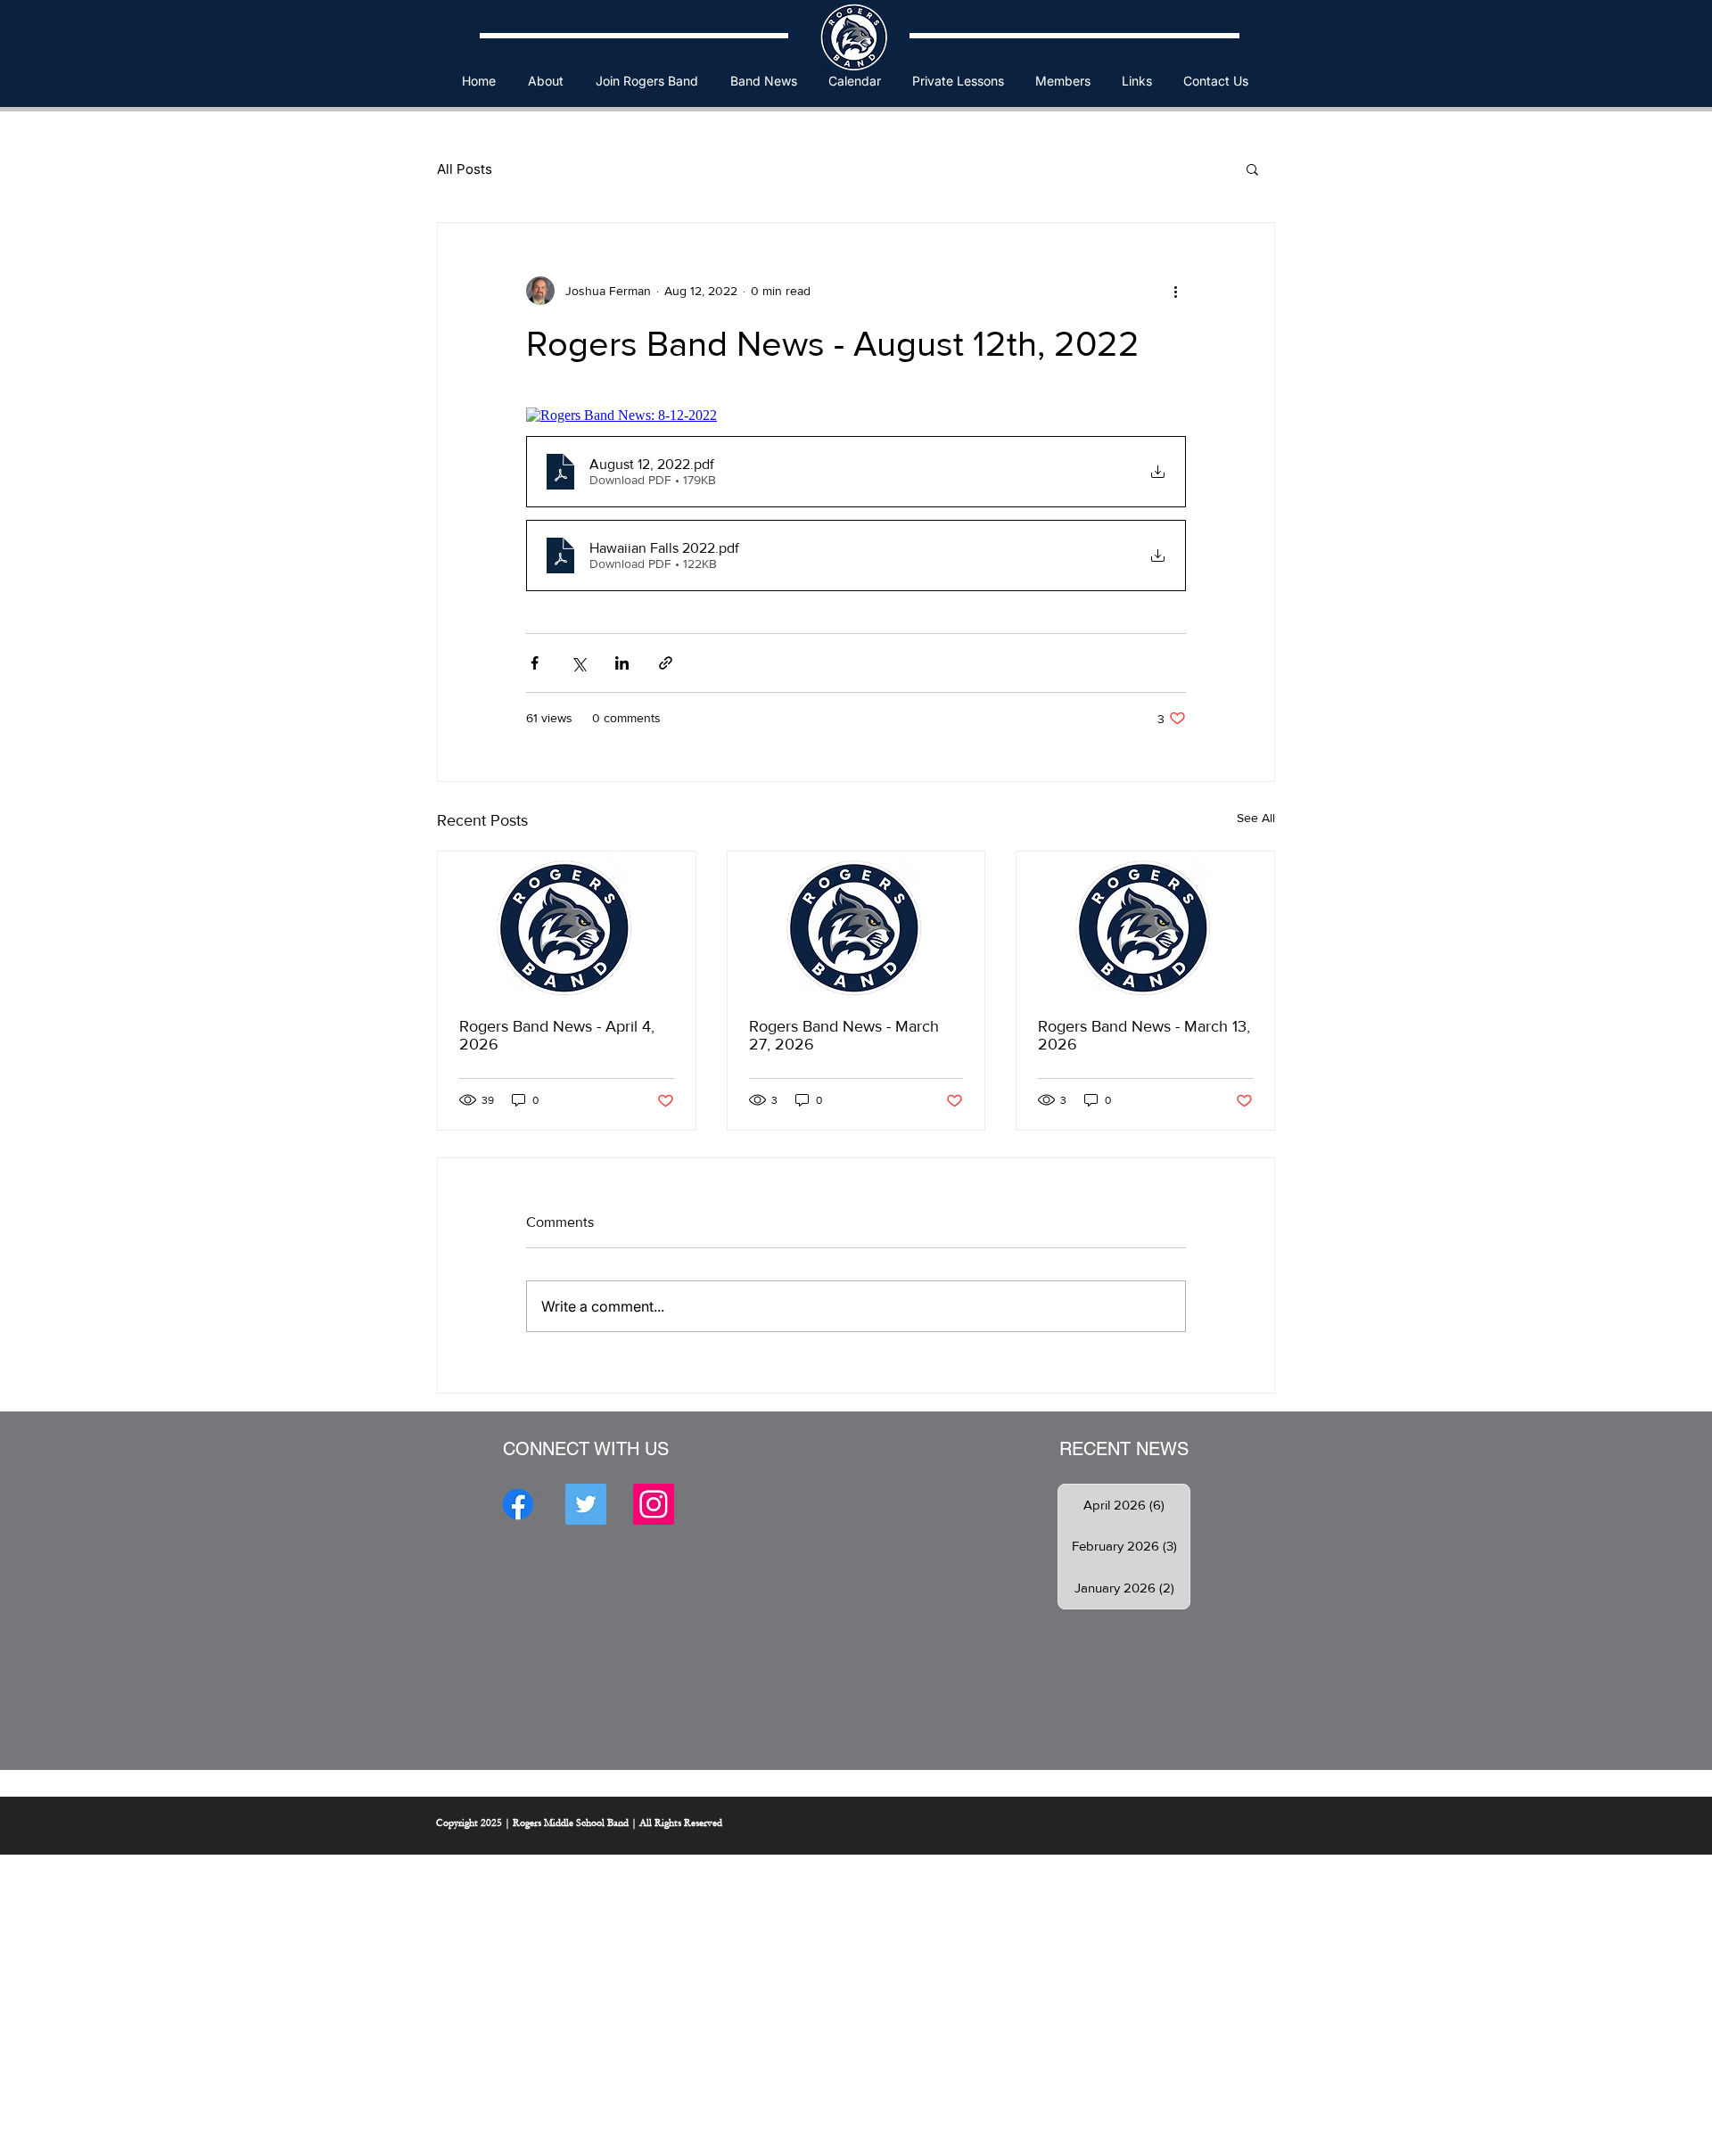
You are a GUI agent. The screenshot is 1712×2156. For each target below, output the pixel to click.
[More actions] (1175, 291)
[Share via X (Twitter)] (578, 663)
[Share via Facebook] (535, 663)
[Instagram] (654, 1504)
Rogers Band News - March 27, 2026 (844, 1035)
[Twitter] (586, 1504)
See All (1256, 818)
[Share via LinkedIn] (622, 663)
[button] (546, 81)
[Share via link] (666, 663)
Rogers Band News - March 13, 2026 (1144, 1035)
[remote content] (856, 416)
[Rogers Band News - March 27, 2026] (856, 924)
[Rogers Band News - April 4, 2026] (567, 924)
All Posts (465, 169)
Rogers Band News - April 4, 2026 (557, 1035)
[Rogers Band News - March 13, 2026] (1145, 924)
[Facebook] (518, 1504)
